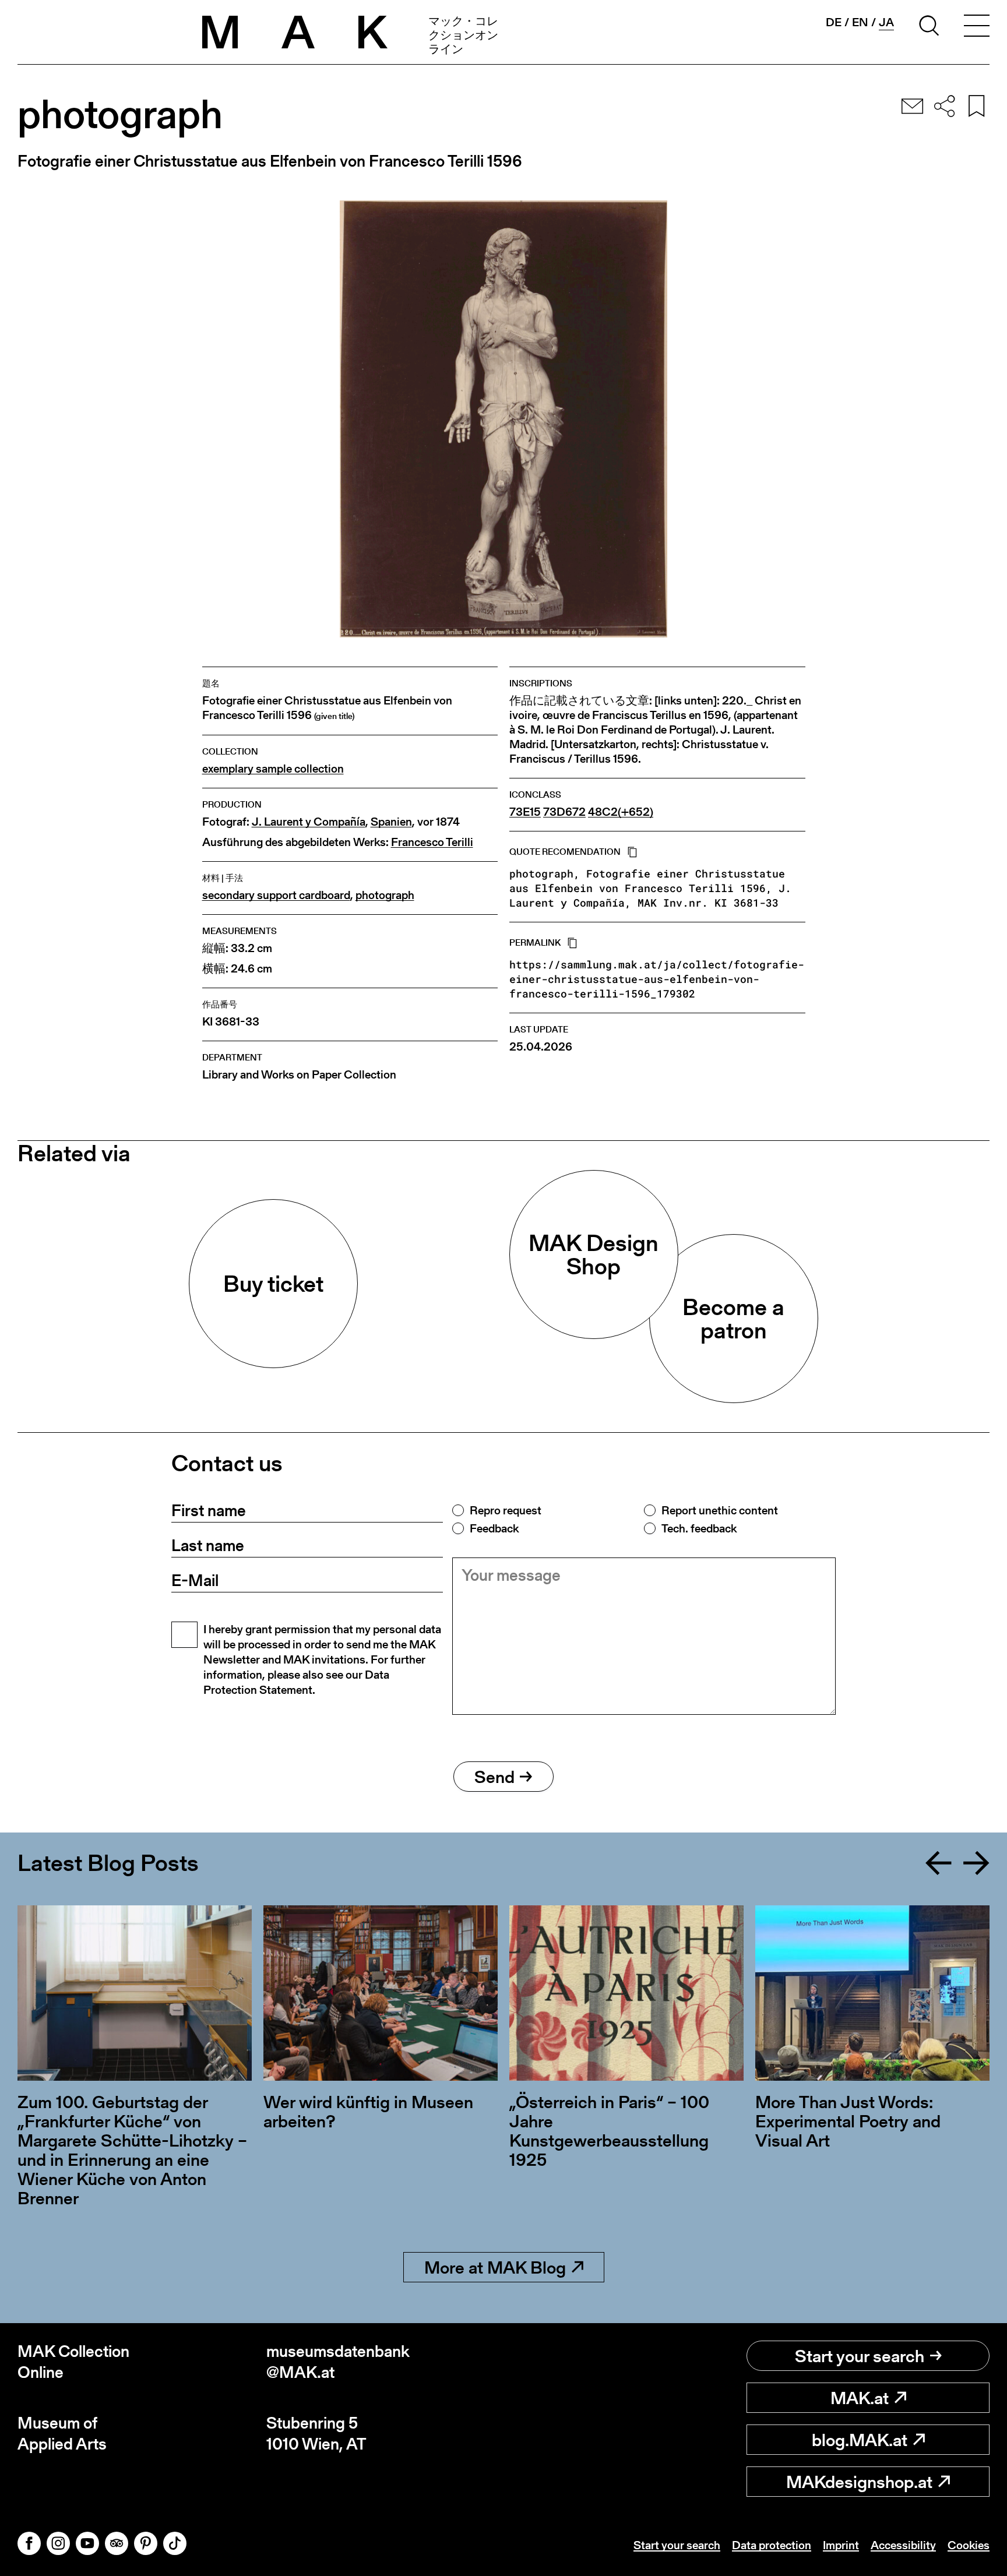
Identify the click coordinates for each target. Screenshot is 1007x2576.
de (834, 22)
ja (886, 22)
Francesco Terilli (432, 842)
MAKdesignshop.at (859, 2482)
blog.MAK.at (860, 2440)
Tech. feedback (699, 1528)
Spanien (391, 822)
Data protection (772, 2545)
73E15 (525, 812)
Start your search (860, 2356)
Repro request (506, 1510)
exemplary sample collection (273, 769)
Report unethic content (720, 1510)
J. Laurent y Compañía (309, 822)
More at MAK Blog (495, 2267)
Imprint (841, 2545)
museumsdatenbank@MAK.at (338, 2362)
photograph (385, 895)
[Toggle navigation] (977, 27)
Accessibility (903, 2545)
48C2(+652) (621, 812)
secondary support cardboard (276, 895)
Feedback (494, 1528)
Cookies (969, 2545)
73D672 (564, 812)
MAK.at (860, 2398)
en (860, 22)
